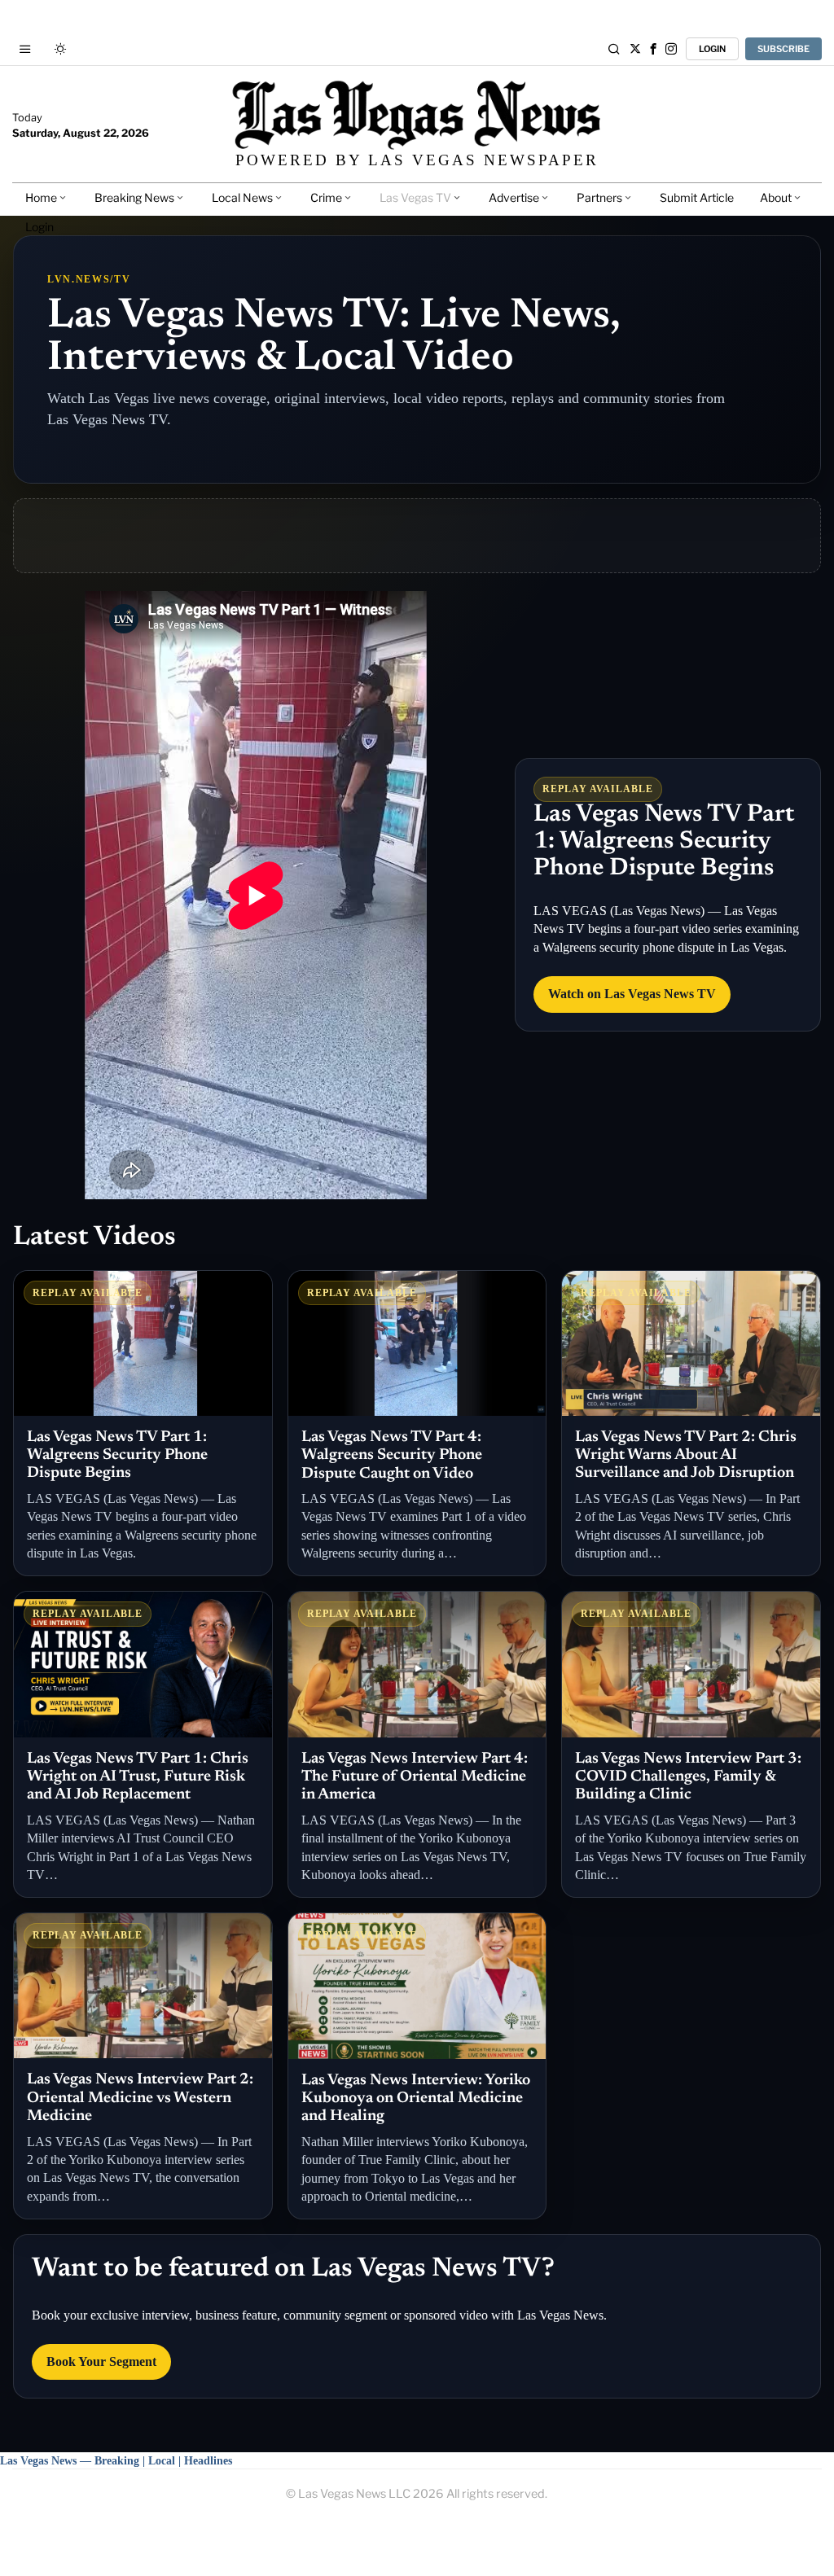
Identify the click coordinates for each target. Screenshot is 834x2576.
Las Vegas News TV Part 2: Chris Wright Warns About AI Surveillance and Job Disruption (686, 1456)
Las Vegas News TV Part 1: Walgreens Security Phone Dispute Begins (664, 842)
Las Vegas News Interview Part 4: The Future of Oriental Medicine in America (415, 1777)
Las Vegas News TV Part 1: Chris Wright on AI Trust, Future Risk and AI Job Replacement (138, 1777)
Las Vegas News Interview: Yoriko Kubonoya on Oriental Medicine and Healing (416, 2099)
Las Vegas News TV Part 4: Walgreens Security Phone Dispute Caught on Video (392, 1456)
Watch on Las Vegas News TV (632, 994)
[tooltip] (635, 49)
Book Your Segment (101, 2361)
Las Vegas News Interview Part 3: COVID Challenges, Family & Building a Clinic (688, 1777)
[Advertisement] (417, 536)
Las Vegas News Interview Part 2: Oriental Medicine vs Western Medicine (140, 2098)
